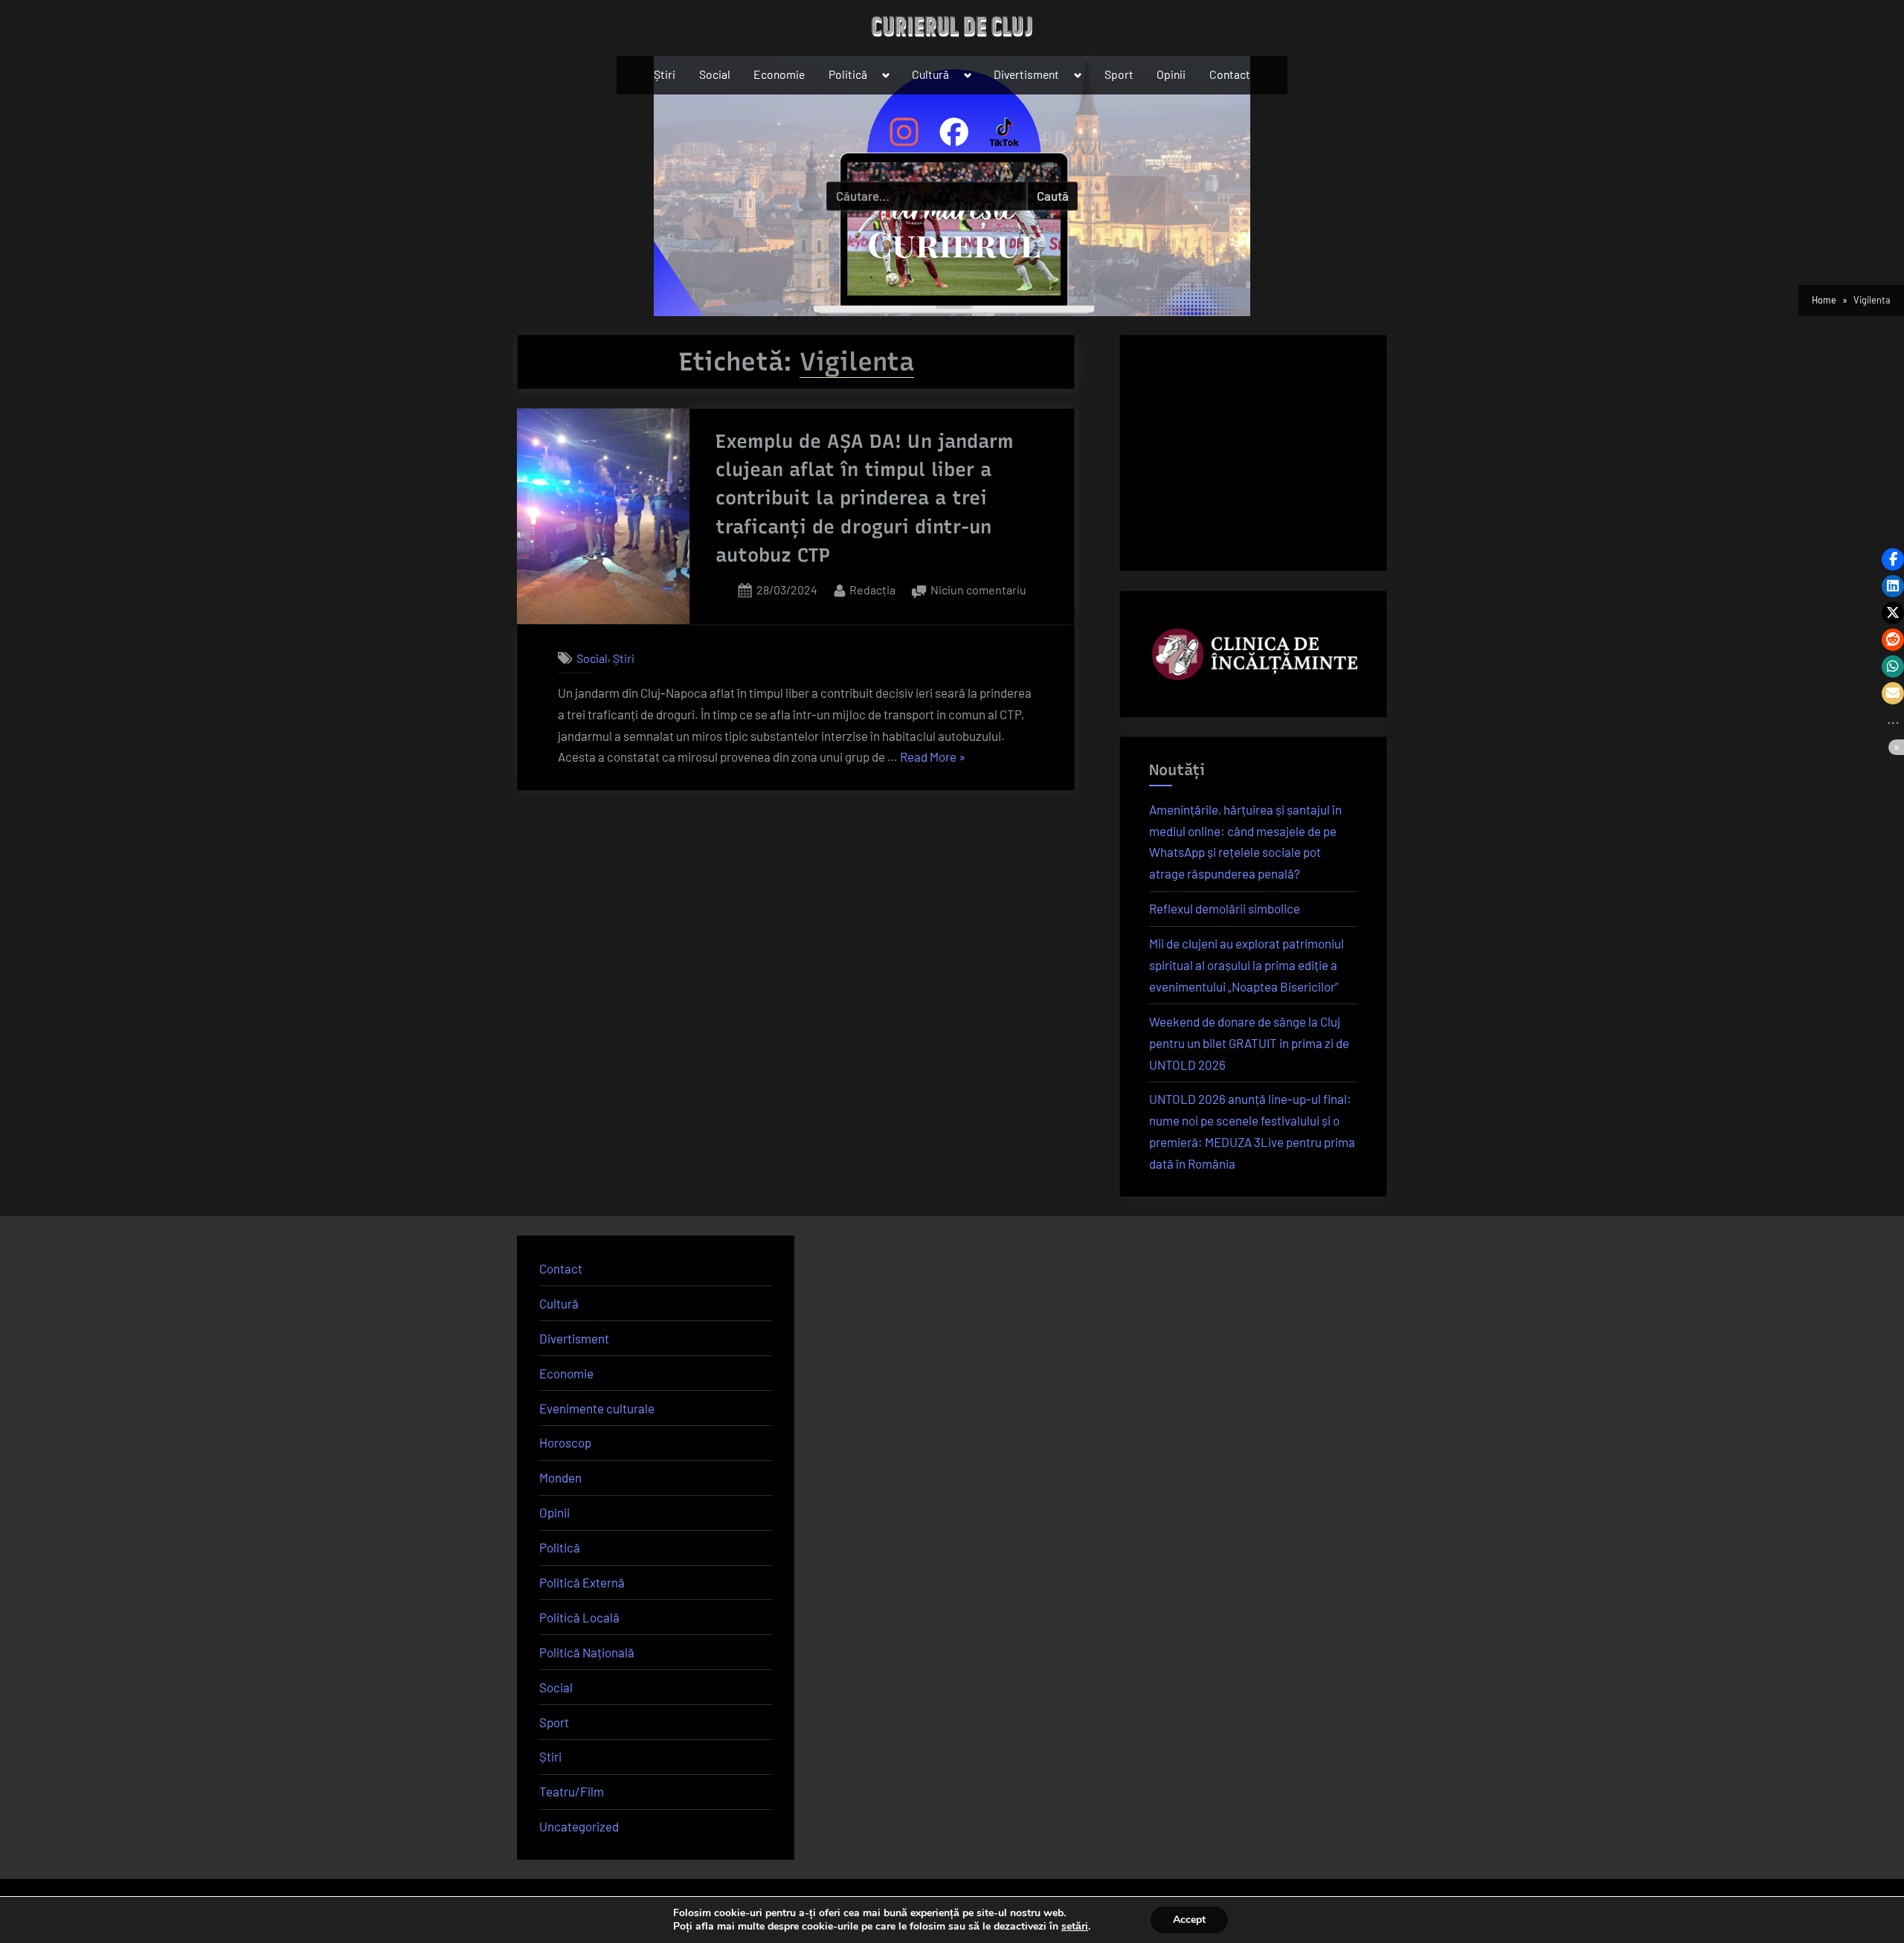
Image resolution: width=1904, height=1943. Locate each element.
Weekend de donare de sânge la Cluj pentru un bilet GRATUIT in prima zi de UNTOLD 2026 (1249, 1043)
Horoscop (565, 1442)
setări (1075, 1927)
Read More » (933, 758)
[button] (1893, 559)
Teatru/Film (572, 1791)
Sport (1119, 74)
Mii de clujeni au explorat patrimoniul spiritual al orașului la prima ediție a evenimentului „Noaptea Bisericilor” (1247, 965)
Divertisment (1026, 74)
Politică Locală (579, 1617)
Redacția (872, 589)
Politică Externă (582, 1582)
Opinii (1171, 74)
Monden (560, 1477)
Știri (665, 74)
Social (715, 74)
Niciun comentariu (978, 591)
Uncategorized (579, 1826)
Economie (779, 74)
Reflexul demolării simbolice (1225, 908)
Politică (848, 74)
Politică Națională (587, 1652)
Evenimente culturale (597, 1408)
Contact (1230, 74)
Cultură (930, 74)
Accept (1189, 1920)
